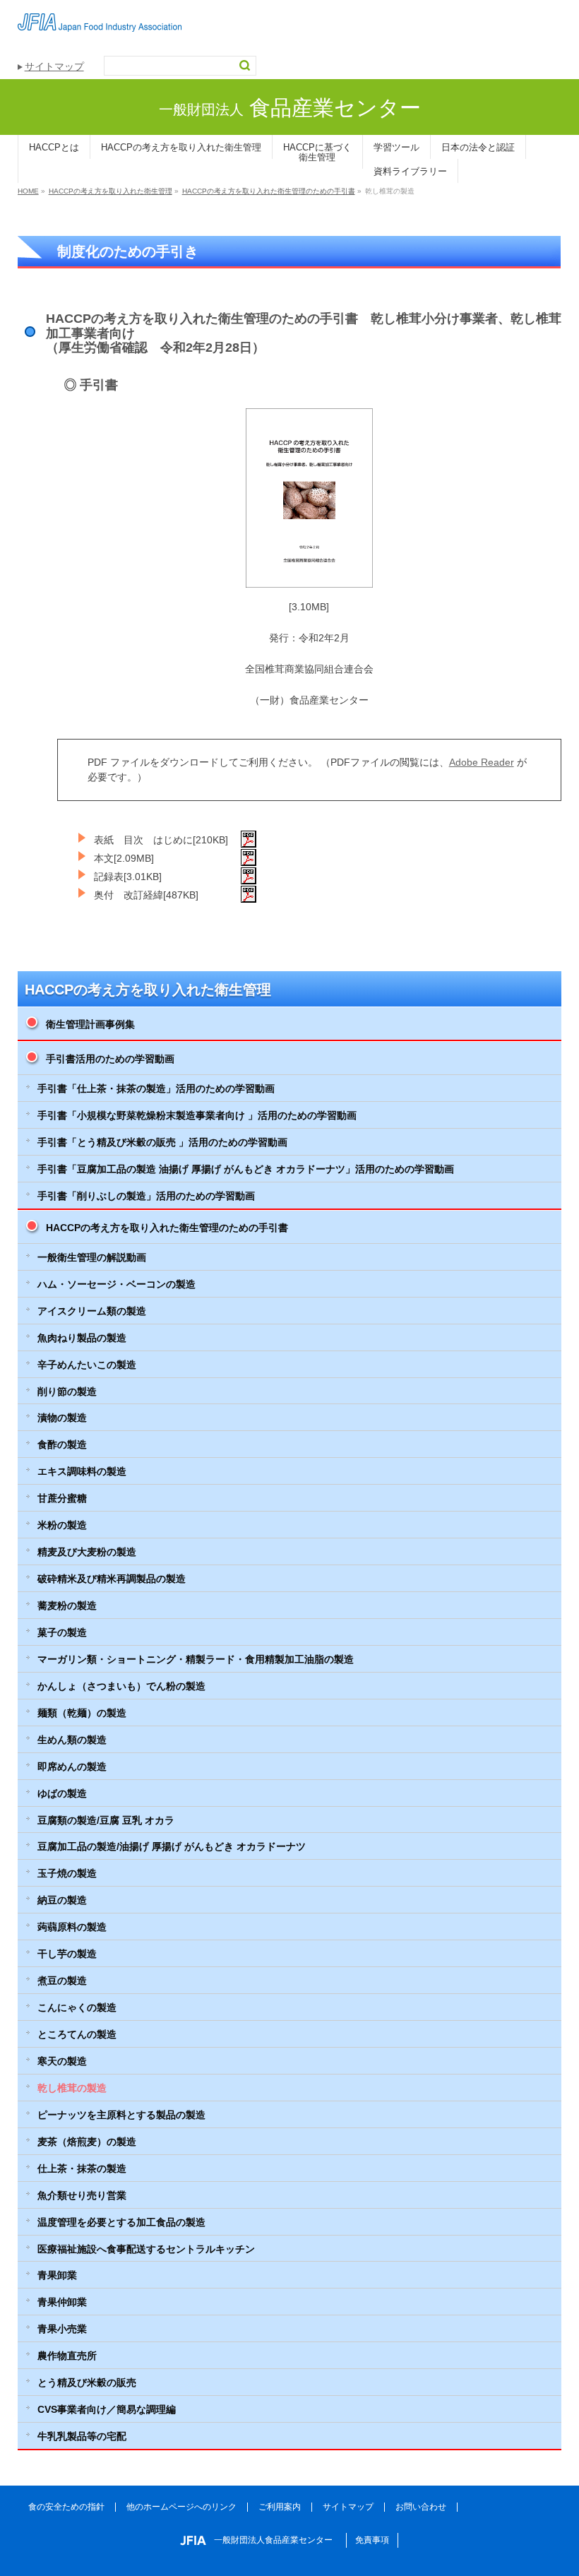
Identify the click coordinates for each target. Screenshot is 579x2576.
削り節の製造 (67, 1391)
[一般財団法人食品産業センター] (100, 16)
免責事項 (372, 2540)
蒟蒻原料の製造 (72, 1927)
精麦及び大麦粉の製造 (87, 1552)
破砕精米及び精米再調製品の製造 (112, 1579)
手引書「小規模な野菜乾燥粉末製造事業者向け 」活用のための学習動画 (197, 1115)
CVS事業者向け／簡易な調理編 (107, 2409)
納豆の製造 (62, 1900)
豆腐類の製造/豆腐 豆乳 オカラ (106, 1820)
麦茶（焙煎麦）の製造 (87, 2142)
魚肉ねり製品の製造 (82, 1338)
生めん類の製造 (72, 1740)
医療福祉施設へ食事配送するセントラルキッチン (146, 2249)
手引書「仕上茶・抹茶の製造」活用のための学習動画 (156, 1088)
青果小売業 (62, 2329)
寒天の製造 (62, 2061)
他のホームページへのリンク (181, 2507)
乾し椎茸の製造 (72, 2088)
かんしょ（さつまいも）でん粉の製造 (121, 1686)
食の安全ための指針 (66, 2507)
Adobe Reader (482, 762)
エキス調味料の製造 (82, 1471)
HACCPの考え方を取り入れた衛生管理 (148, 990)
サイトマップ (54, 66)
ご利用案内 (280, 2507)
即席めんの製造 (72, 1767)
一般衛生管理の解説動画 (92, 1257)
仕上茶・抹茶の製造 (82, 2168)
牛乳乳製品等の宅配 (82, 2436)
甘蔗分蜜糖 (62, 1498)
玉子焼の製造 (67, 1873)
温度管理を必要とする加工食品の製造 (121, 2222)
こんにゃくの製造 (77, 2007)
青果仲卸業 (62, 2302)
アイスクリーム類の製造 (92, 1311)
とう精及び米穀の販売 (87, 2382)
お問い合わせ (421, 2507)
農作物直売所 (67, 2356)
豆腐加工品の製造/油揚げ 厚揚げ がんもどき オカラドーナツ (172, 1846)
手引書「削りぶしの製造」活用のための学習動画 (146, 1196)
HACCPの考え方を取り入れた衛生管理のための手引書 (167, 1228)
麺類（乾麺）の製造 (82, 1713)
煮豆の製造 (62, 1981)
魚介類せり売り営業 (82, 2195)
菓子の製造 (62, 1632)
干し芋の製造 (67, 1954)
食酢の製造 (62, 1444)
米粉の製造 (62, 1525)
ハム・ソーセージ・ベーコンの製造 (117, 1284)
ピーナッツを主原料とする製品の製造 (121, 2115)
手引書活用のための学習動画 (110, 1059)
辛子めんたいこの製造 (87, 1365)
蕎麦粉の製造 (67, 1605)
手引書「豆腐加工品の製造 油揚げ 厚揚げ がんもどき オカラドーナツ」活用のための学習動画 (246, 1169)
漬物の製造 (62, 1418)
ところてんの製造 (77, 2034)
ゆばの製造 (62, 1793)
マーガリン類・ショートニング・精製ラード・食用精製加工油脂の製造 (196, 1659)
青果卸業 (57, 2275)
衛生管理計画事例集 (90, 1024)
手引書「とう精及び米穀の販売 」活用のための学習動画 (162, 1142)
